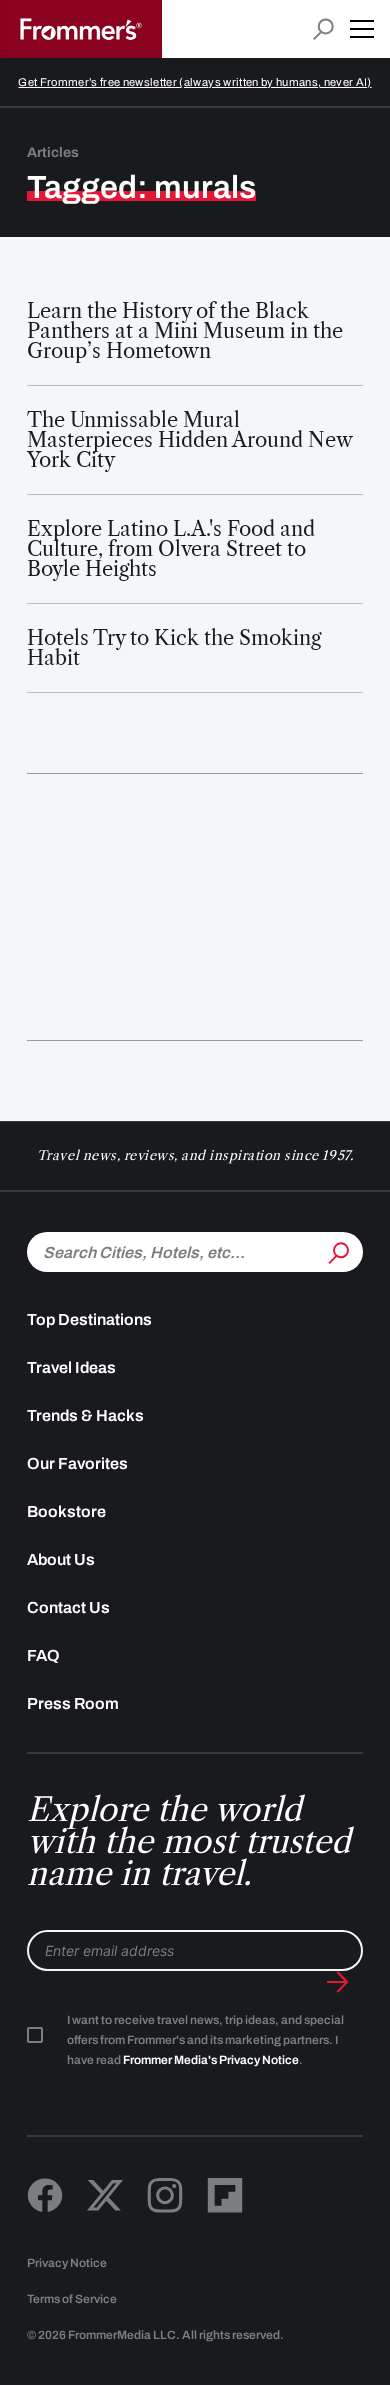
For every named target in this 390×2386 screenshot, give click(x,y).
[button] (362, 29)
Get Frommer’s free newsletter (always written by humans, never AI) (194, 82)
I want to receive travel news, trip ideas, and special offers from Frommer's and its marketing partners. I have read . (205, 2040)
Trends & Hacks (85, 1415)
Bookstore (66, 1511)
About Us (61, 1559)
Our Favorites (77, 1463)
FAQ (43, 1655)
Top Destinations (89, 1319)
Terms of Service (72, 2299)
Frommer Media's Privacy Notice (211, 2060)
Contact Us (68, 1607)
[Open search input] (323, 29)
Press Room (73, 1703)
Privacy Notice (67, 2263)
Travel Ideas (71, 1367)
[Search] (337, 1250)
